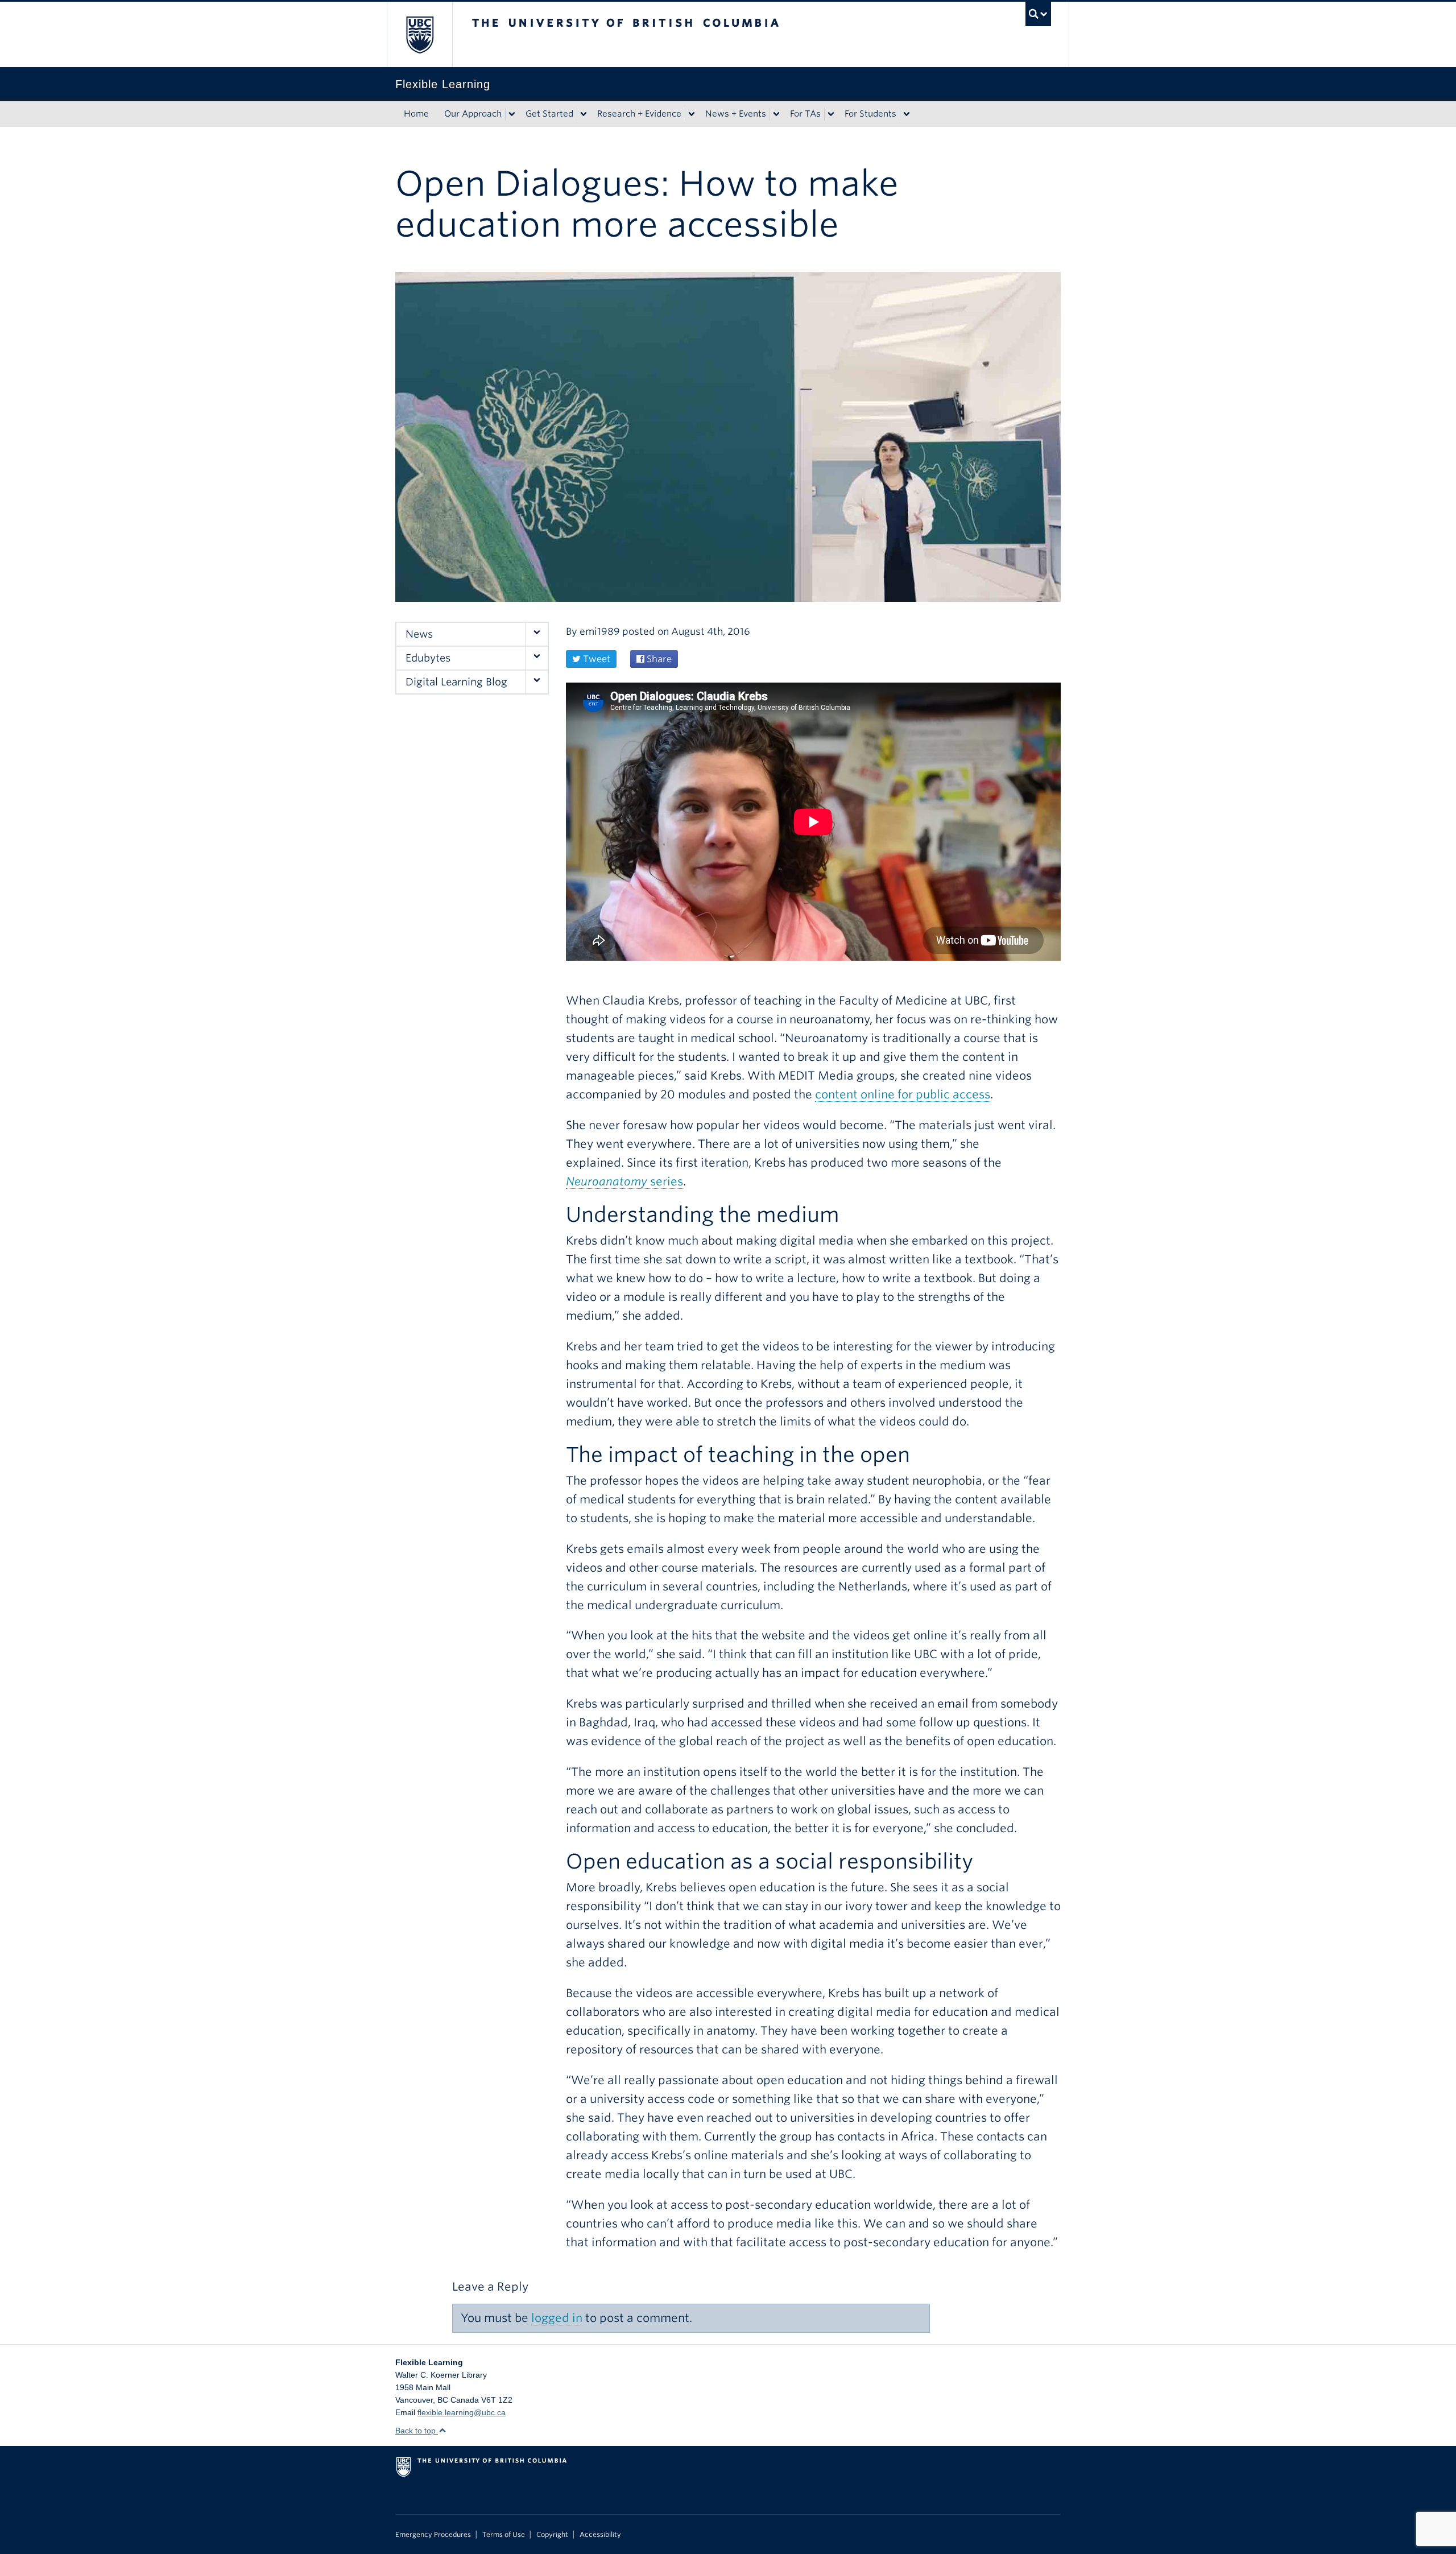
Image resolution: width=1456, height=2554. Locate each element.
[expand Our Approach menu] (512, 114)
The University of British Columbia (419, 34)
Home (416, 114)
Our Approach (473, 114)
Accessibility (600, 2535)
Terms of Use (504, 2535)
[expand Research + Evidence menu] (692, 114)
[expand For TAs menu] (831, 114)
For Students (870, 114)
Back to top (417, 2431)
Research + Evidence (639, 114)
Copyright (552, 2535)
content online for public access (903, 1094)
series (624, 1181)
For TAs (805, 114)
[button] (536, 634)
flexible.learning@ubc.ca (462, 2412)
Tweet (595, 659)
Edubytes (428, 658)
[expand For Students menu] (907, 114)
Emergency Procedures (433, 2535)
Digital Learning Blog (456, 682)
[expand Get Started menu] (584, 114)
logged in (557, 2318)
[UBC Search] (1038, 14)
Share (658, 659)
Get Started (549, 114)
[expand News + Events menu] (776, 114)
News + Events (736, 114)
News (419, 634)
